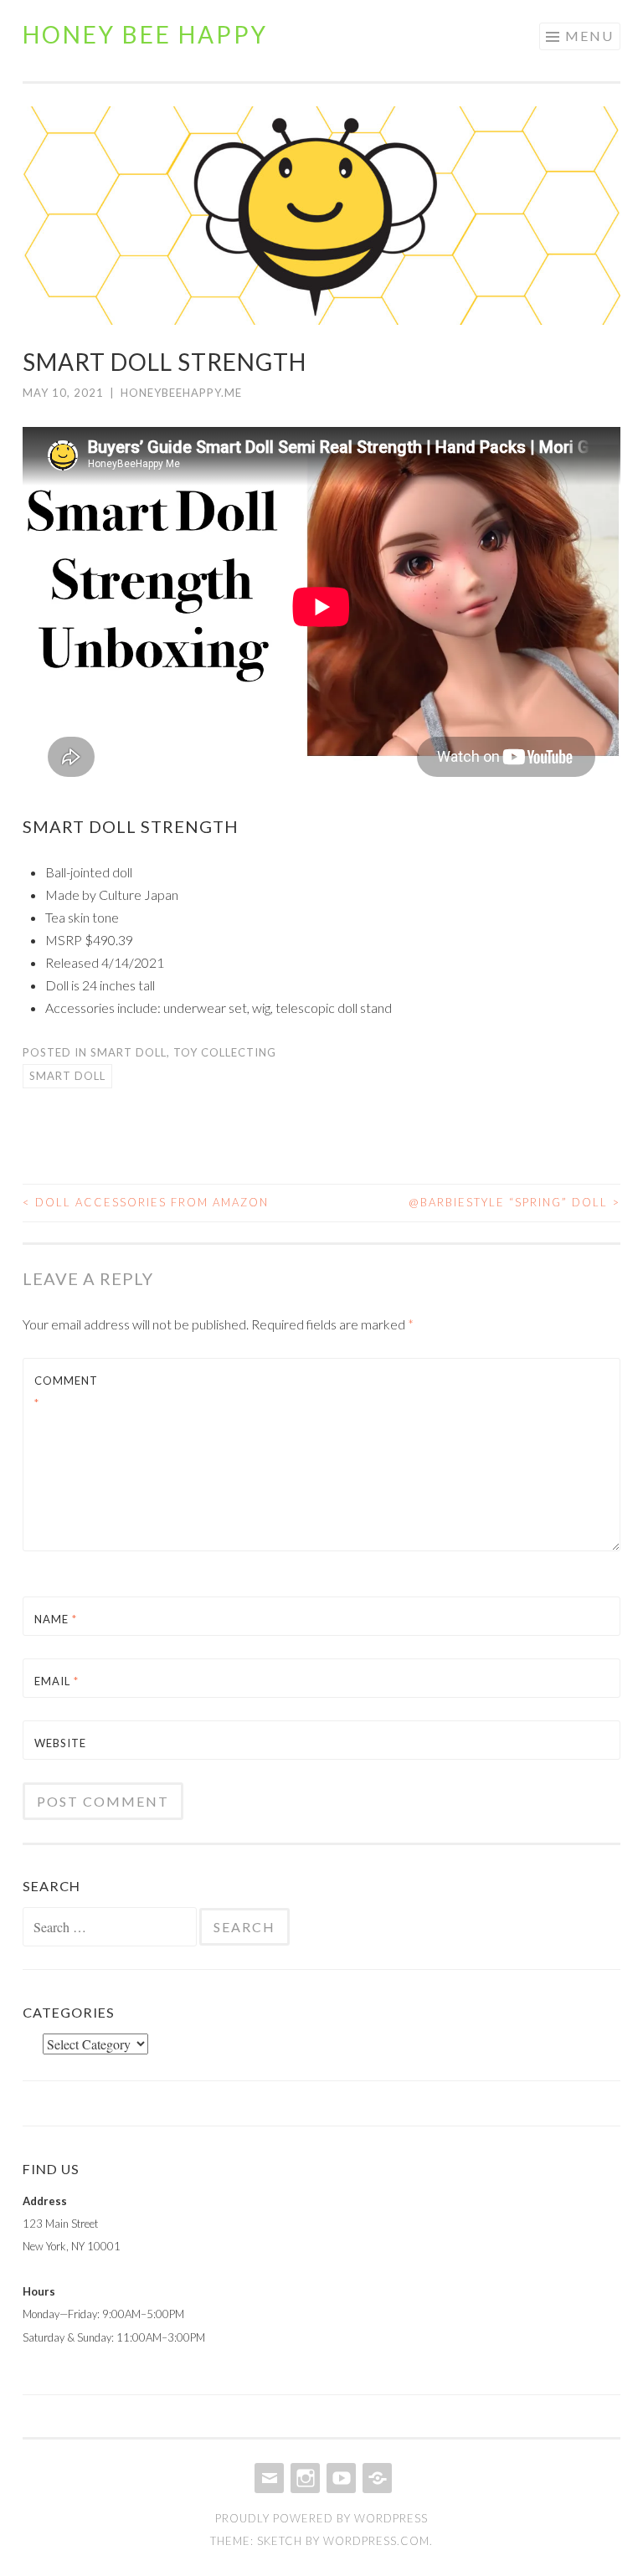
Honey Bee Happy (145, 34)
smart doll (67, 1076)
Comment (66, 1392)
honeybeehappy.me (181, 393)
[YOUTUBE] (340, 2478)
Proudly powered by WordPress (321, 2518)
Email (57, 1681)
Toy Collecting (225, 1052)
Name (56, 1619)
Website (60, 1743)
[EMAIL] (267, 2478)
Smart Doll (129, 1052)
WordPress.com (376, 2541)
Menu (589, 36)
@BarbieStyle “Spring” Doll (514, 1202)
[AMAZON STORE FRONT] (376, 2478)
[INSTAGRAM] (303, 2478)
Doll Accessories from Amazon (146, 1202)
